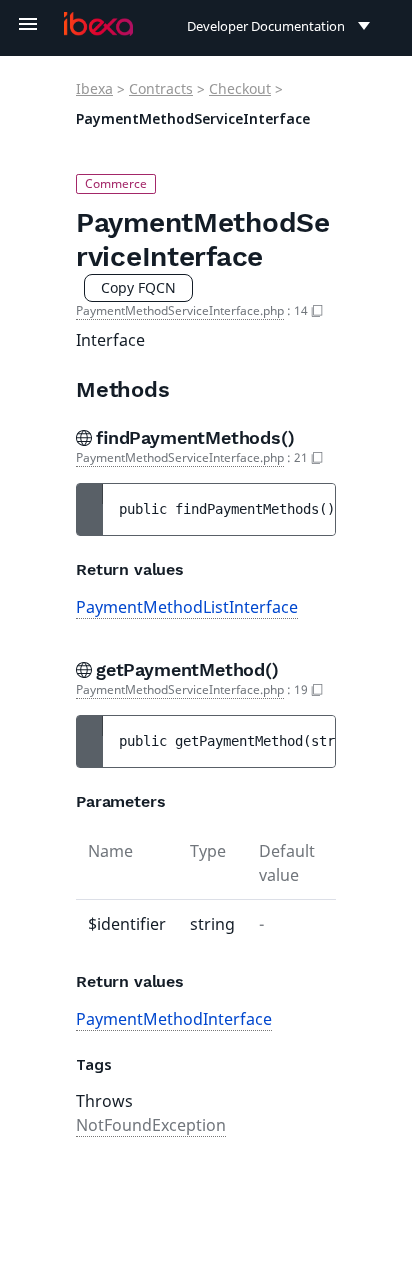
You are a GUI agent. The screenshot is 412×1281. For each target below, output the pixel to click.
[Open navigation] (28, 24)
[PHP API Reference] (98, 24)
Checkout (240, 88)
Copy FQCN (138, 287)
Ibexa (94, 88)
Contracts (161, 88)
